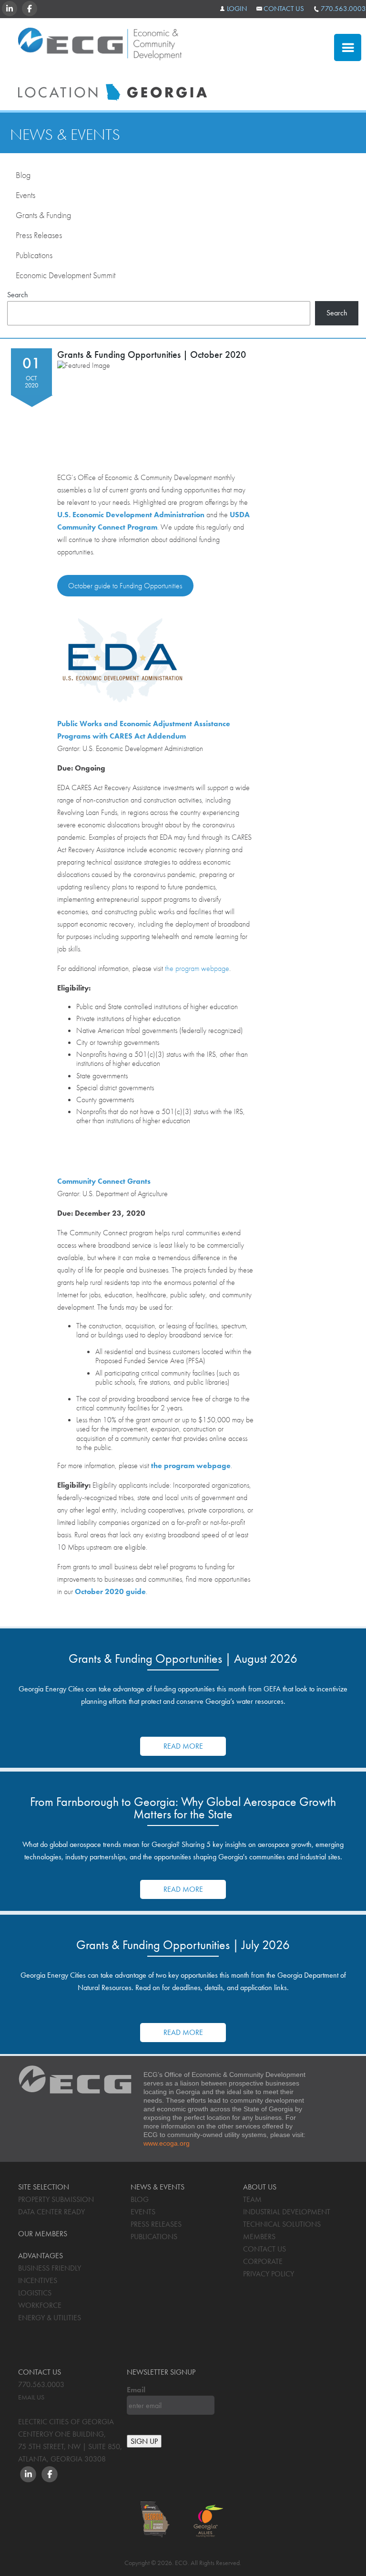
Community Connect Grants (104, 1181)
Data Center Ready (51, 2212)
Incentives (38, 2280)
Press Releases (39, 235)
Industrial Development (287, 2212)
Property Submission (56, 2199)
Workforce (40, 2305)
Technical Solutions (282, 2224)
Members (259, 2237)
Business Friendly (50, 2268)
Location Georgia (100, 47)
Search (18, 295)
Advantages (280, 109)
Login (237, 9)
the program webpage (197, 968)
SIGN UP (144, 2441)
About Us (260, 2187)
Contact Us (284, 9)
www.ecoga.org (167, 2143)
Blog (23, 175)
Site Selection (283, 83)
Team (252, 2199)
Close (262, 51)
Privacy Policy (269, 2274)
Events (25, 195)
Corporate (263, 2261)
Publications (34, 255)
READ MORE (183, 1746)
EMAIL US (31, 2397)
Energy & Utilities (50, 2318)
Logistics (35, 2293)
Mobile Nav (348, 47)
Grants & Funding (43, 215)
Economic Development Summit (66, 275)
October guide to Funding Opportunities (125, 586)
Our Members (43, 2234)
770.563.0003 (343, 9)
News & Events (65, 135)
